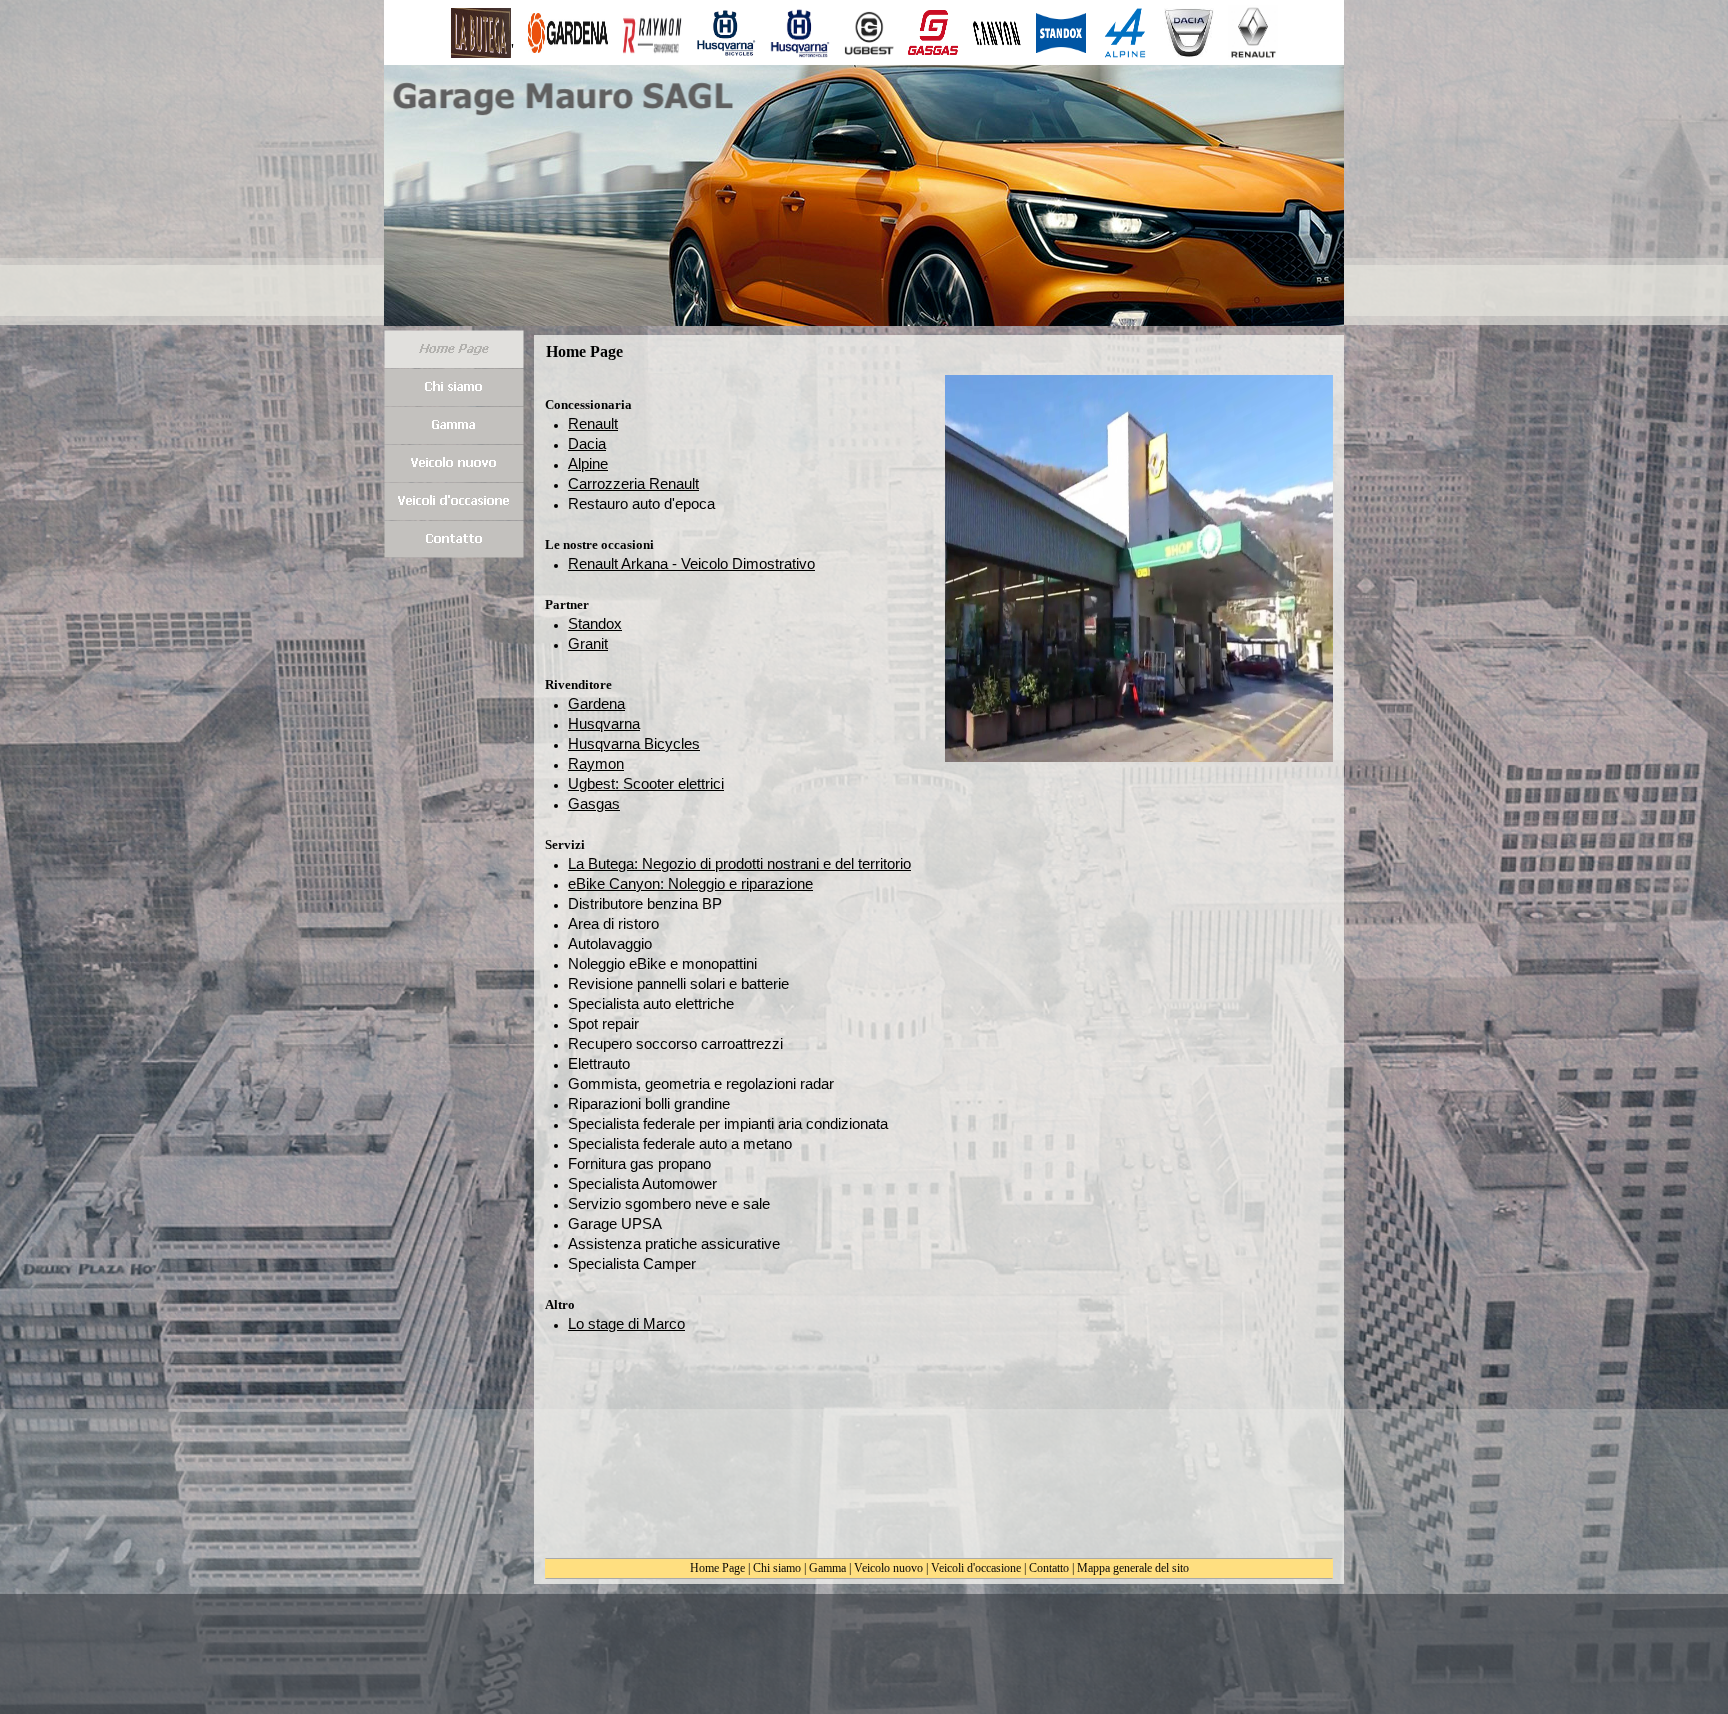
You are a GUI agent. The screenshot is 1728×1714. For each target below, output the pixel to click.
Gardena (596, 703)
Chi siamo (777, 1568)
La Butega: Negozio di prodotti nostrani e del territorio (739, 863)
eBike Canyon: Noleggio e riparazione (690, 883)
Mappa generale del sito (1133, 1568)
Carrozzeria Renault (633, 483)
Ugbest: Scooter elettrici (646, 783)
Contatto (1049, 1568)
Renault (593, 423)
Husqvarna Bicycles (634, 743)
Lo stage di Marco (626, 1323)
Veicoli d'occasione (976, 1568)
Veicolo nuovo (888, 1568)
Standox (595, 623)
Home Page (717, 1568)
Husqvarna (604, 723)
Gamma (827, 1568)
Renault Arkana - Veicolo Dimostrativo (691, 563)
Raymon (596, 763)
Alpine (588, 463)
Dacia (587, 443)
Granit (588, 643)
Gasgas (594, 803)
